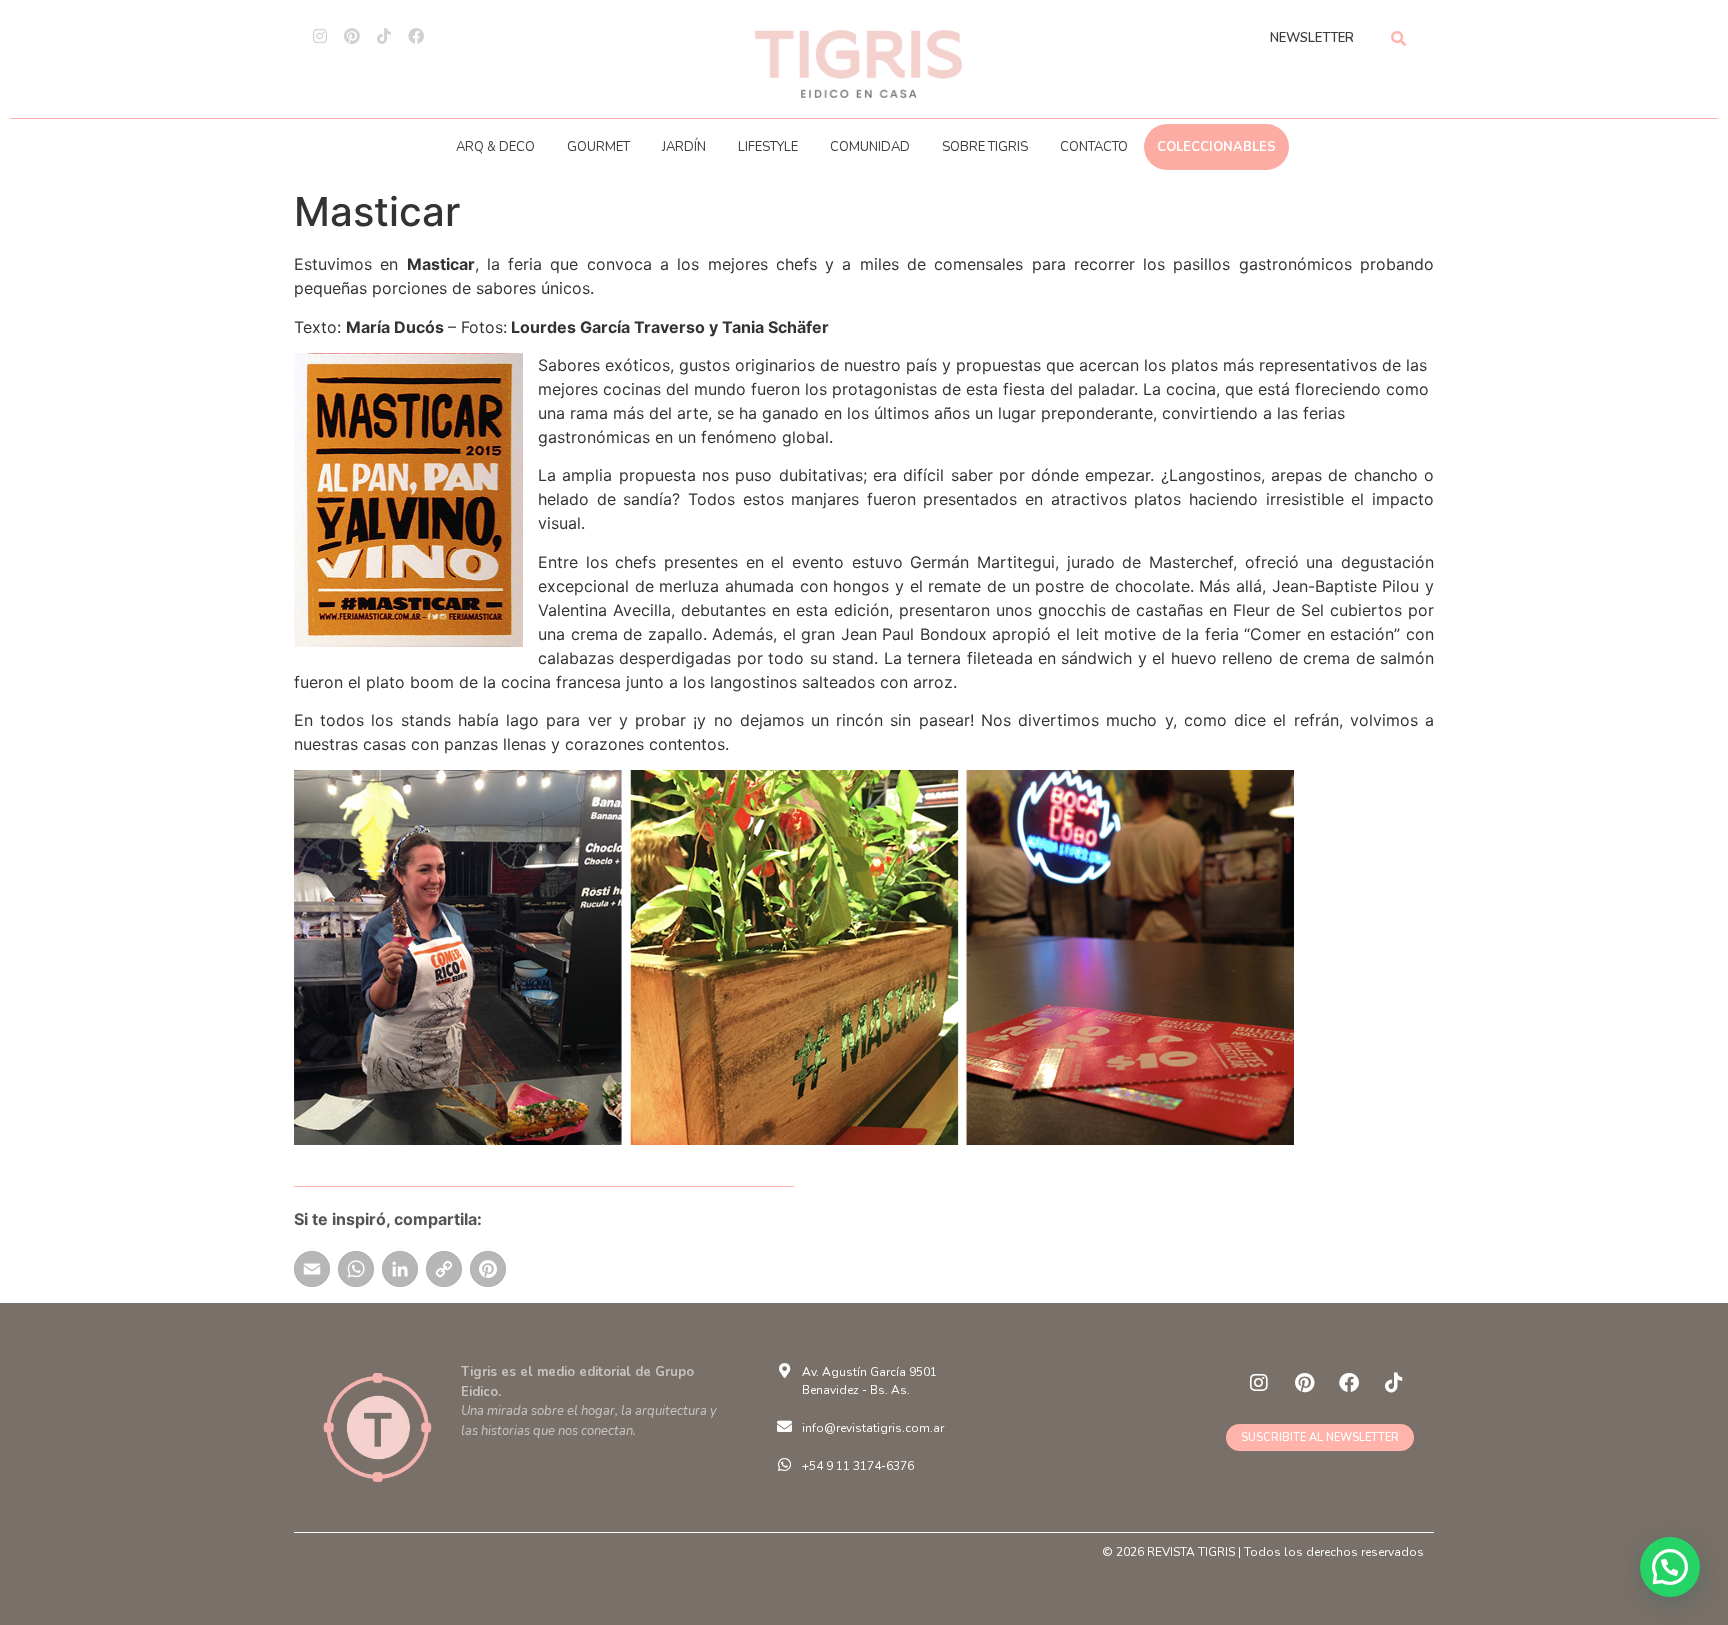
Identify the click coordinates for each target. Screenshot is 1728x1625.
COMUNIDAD (870, 147)
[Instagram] (320, 36)
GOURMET (598, 147)
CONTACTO (1094, 147)
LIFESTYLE (768, 147)
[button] (1670, 1567)
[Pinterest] (352, 36)
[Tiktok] (384, 36)
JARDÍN (684, 147)
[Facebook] (416, 36)
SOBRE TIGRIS (985, 147)
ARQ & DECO (495, 147)
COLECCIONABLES (1216, 147)
